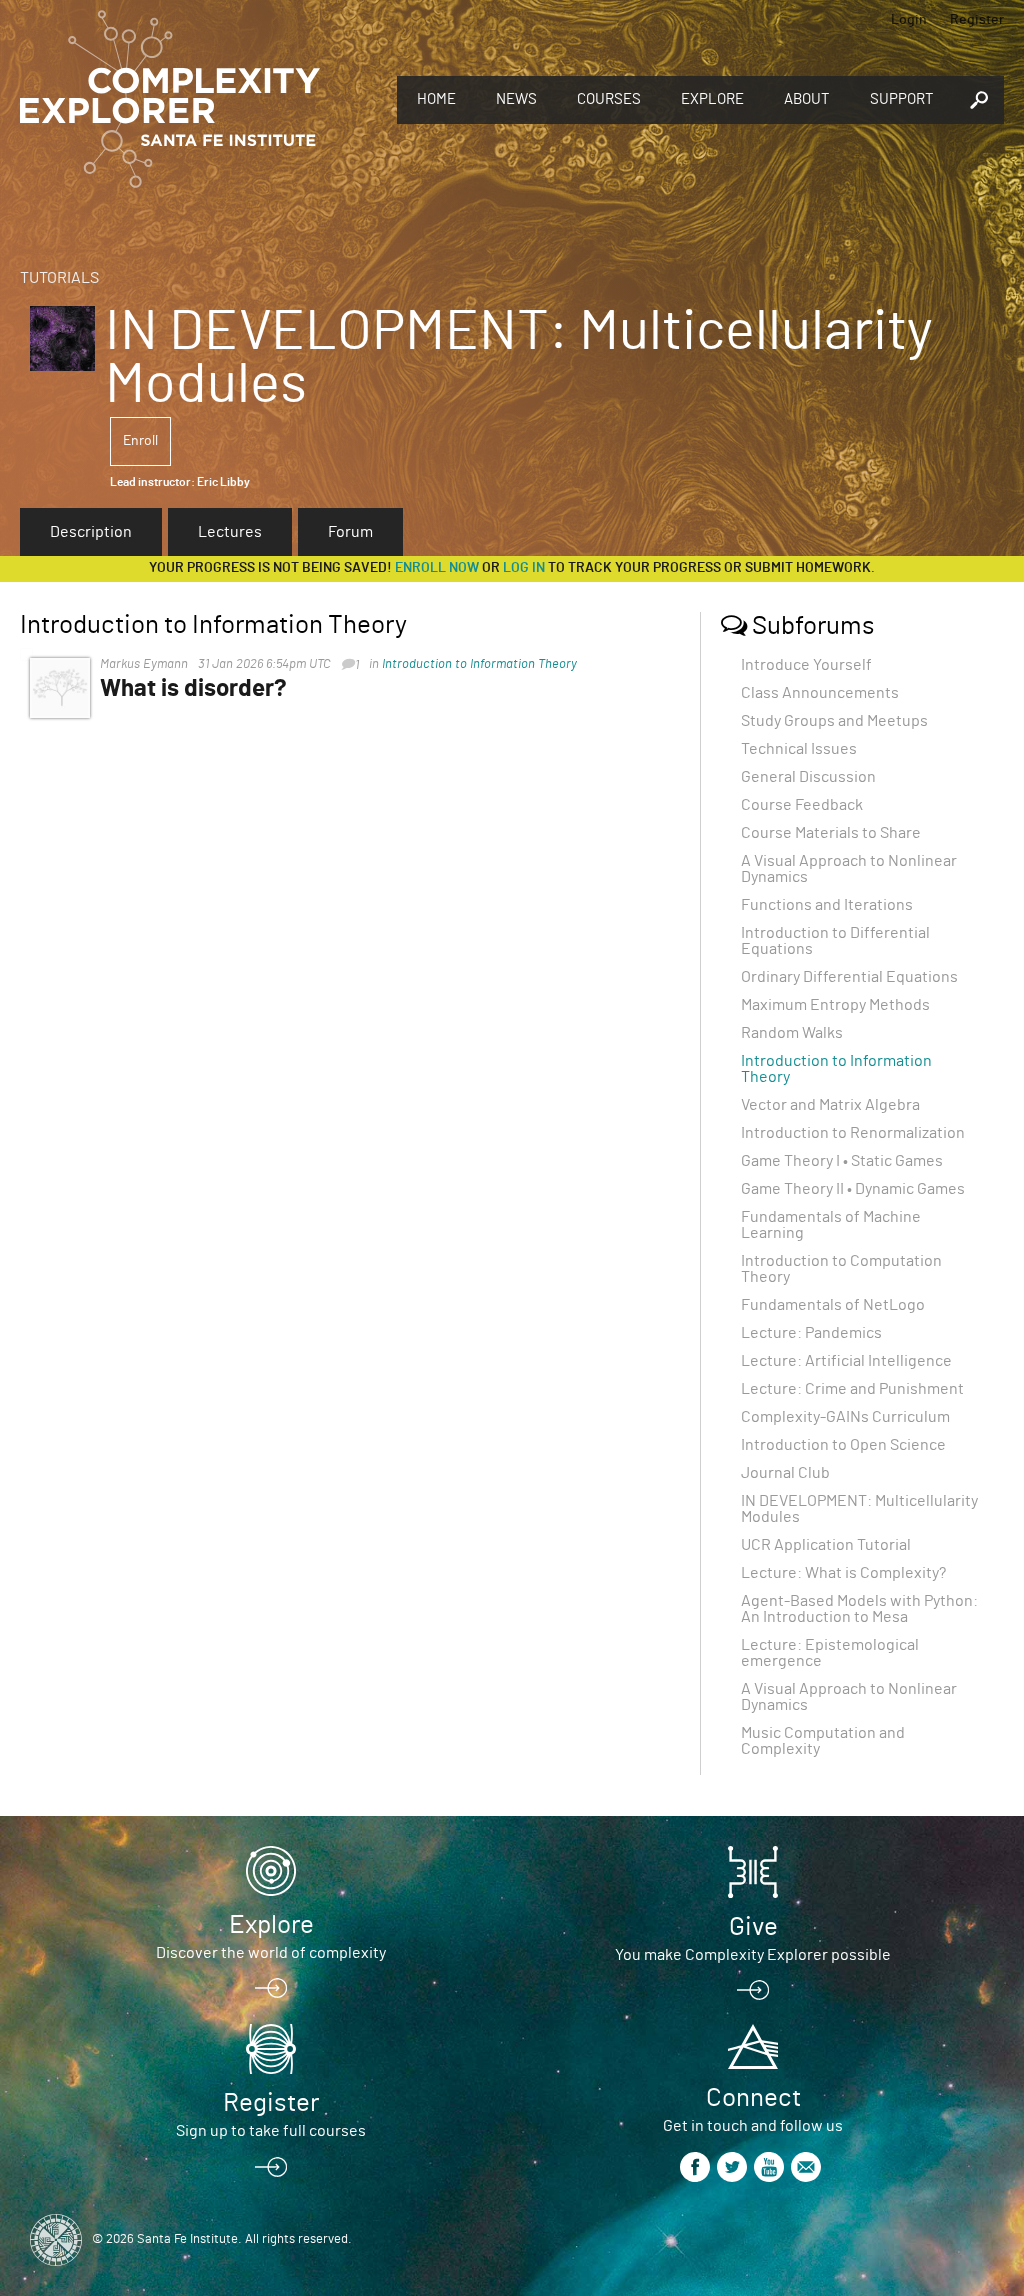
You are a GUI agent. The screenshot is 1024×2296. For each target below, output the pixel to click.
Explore (712, 99)
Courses (609, 99)
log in (524, 568)
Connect (753, 2098)
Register (977, 20)
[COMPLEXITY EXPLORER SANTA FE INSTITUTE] (170, 100)
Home (436, 99)
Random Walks (792, 1033)
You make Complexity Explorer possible (753, 1955)
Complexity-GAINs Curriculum (845, 1417)
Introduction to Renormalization (853, 1133)
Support (902, 99)
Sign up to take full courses (271, 2131)
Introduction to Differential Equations (835, 941)
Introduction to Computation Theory (841, 1269)
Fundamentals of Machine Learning (831, 1225)
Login (909, 20)
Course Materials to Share (831, 833)
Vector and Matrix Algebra (830, 1105)
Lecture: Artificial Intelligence (846, 1361)
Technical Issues (799, 749)
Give (753, 1927)
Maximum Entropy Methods (835, 1005)
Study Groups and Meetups (834, 721)
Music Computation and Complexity (823, 1741)
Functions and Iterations (827, 905)
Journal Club (785, 1473)
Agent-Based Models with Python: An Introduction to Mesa (859, 1609)
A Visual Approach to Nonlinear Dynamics (849, 869)
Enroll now (437, 568)
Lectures (230, 532)
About (807, 99)
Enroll (140, 441)
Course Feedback (802, 805)
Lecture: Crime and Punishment (852, 1389)
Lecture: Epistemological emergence (830, 1653)
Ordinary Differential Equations (849, 977)
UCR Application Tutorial (826, 1545)
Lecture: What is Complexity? (843, 1573)
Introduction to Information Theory (479, 664)
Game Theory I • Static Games (842, 1161)
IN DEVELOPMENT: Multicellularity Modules (859, 1509)
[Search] (979, 100)
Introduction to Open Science (843, 1445)
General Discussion (808, 777)
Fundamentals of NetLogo (833, 1305)
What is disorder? (193, 689)
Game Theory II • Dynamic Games (853, 1189)
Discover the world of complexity (271, 1953)
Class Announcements (820, 693)
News (516, 99)
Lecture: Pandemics (811, 1333)
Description (91, 532)
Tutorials (59, 278)
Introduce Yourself (806, 665)
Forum (350, 532)
